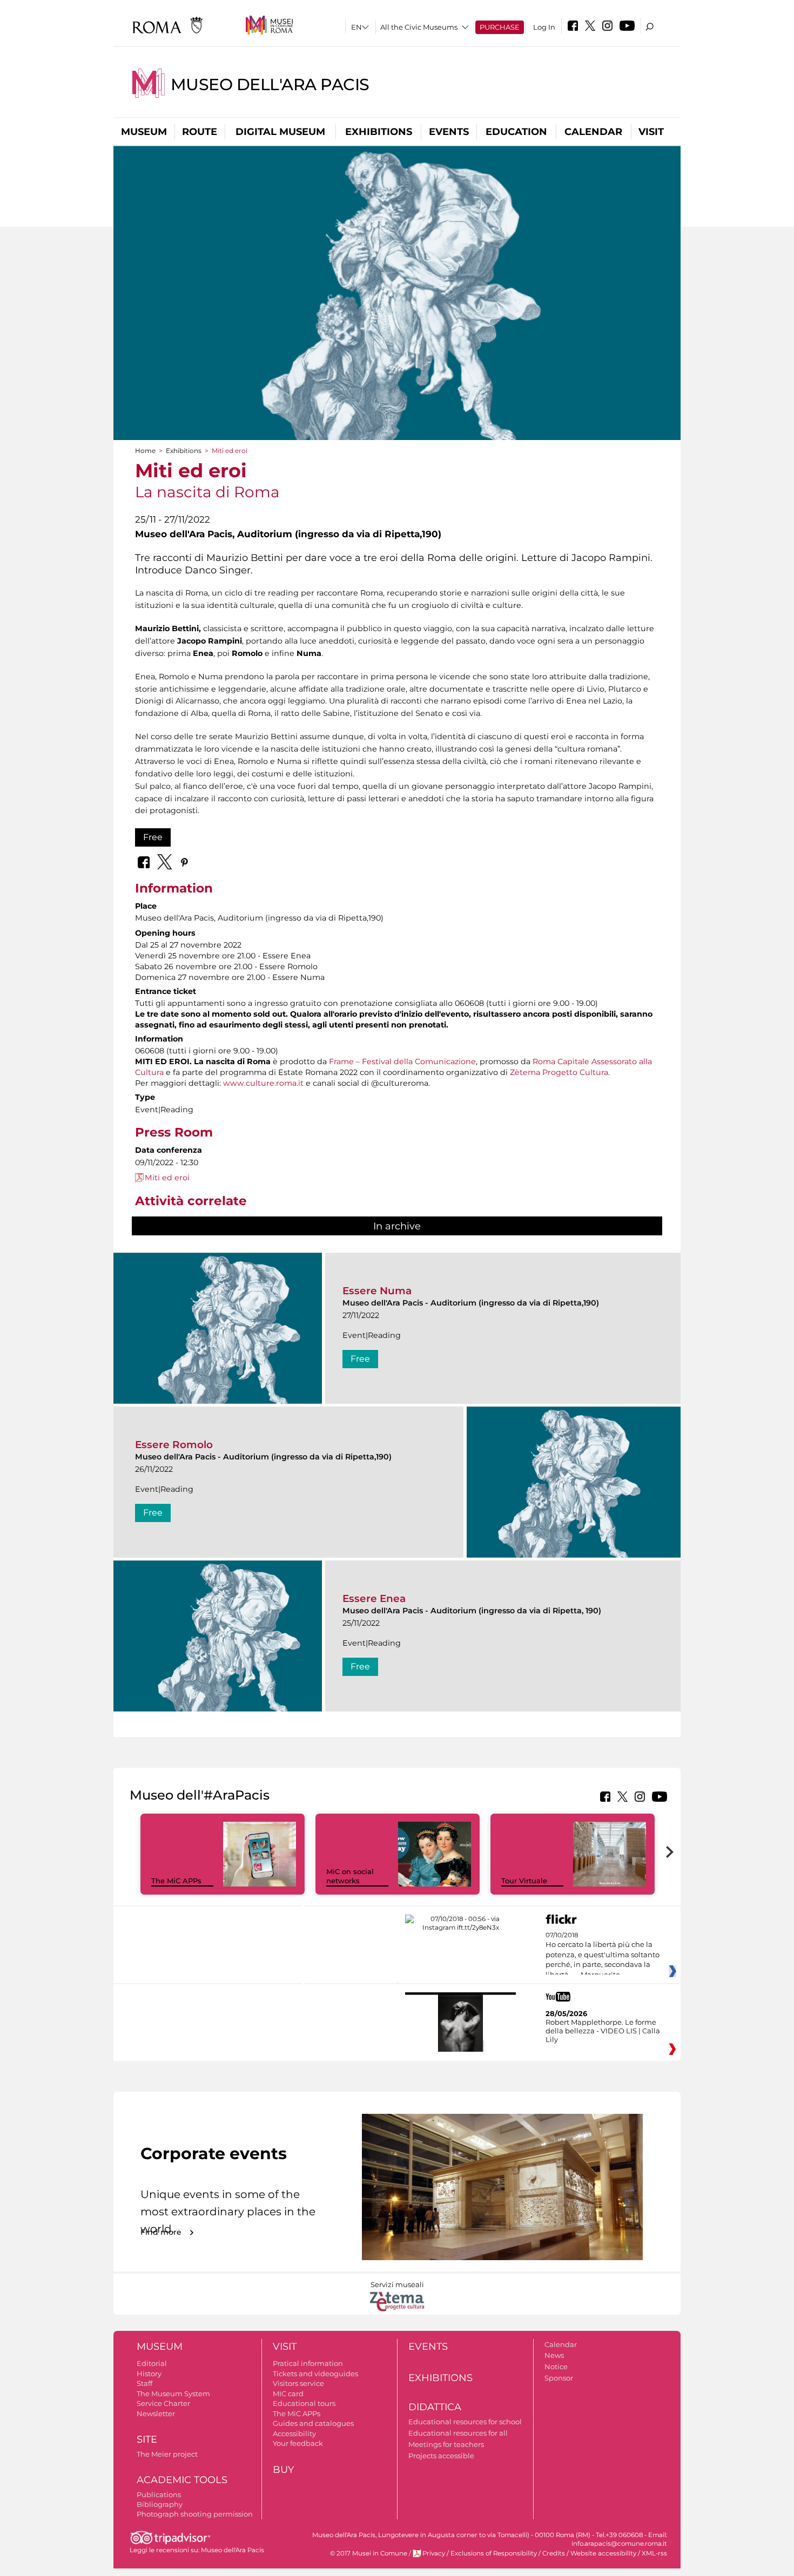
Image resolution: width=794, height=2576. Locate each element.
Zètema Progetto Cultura (559, 1072)
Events (449, 132)
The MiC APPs (176, 1881)
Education (516, 132)
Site (147, 2439)
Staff (144, 2383)
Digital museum (280, 132)
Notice (556, 2367)
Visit (651, 132)
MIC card (288, 2394)
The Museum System (173, 2394)
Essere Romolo (174, 1445)
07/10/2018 (603, 1955)
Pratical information (308, 2363)
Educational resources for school (465, 2422)
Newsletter (156, 2413)
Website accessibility (603, 2553)
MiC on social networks (350, 1876)
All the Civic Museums (419, 27)
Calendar (593, 132)
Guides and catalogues (313, 2423)
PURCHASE (500, 27)
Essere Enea (374, 1598)
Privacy (434, 2553)
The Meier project (167, 2454)
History (149, 2374)
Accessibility (294, 2433)
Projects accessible (441, 2456)
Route (200, 132)
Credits (554, 2553)
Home (145, 451)
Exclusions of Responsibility (494, 2553)
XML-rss (654, 2553)
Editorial (152, 2363)
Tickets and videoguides (315, 2374)
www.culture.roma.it (263, 1083)
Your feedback (298, 2443)
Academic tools (182, 2480)
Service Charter (163, 2403)
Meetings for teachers (446, 2444)
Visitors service (298, 2383)
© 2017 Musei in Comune (369, 2553)
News (554, 2355)
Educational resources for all (458, 2433)
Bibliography (160, 2504)
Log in (544, 27)
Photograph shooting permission (195, 2514)
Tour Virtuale (524, 1881)
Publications (159, 2494)
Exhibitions (379, 132)
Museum (144, 132)
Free (153, 837)
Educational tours (304, 2403)
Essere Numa (377, 1291)
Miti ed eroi (167, 1178)
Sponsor (559, 2378)
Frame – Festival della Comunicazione (402, 1061)
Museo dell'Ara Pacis (270, 84)
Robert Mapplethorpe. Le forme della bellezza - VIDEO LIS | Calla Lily (603, 2031)
